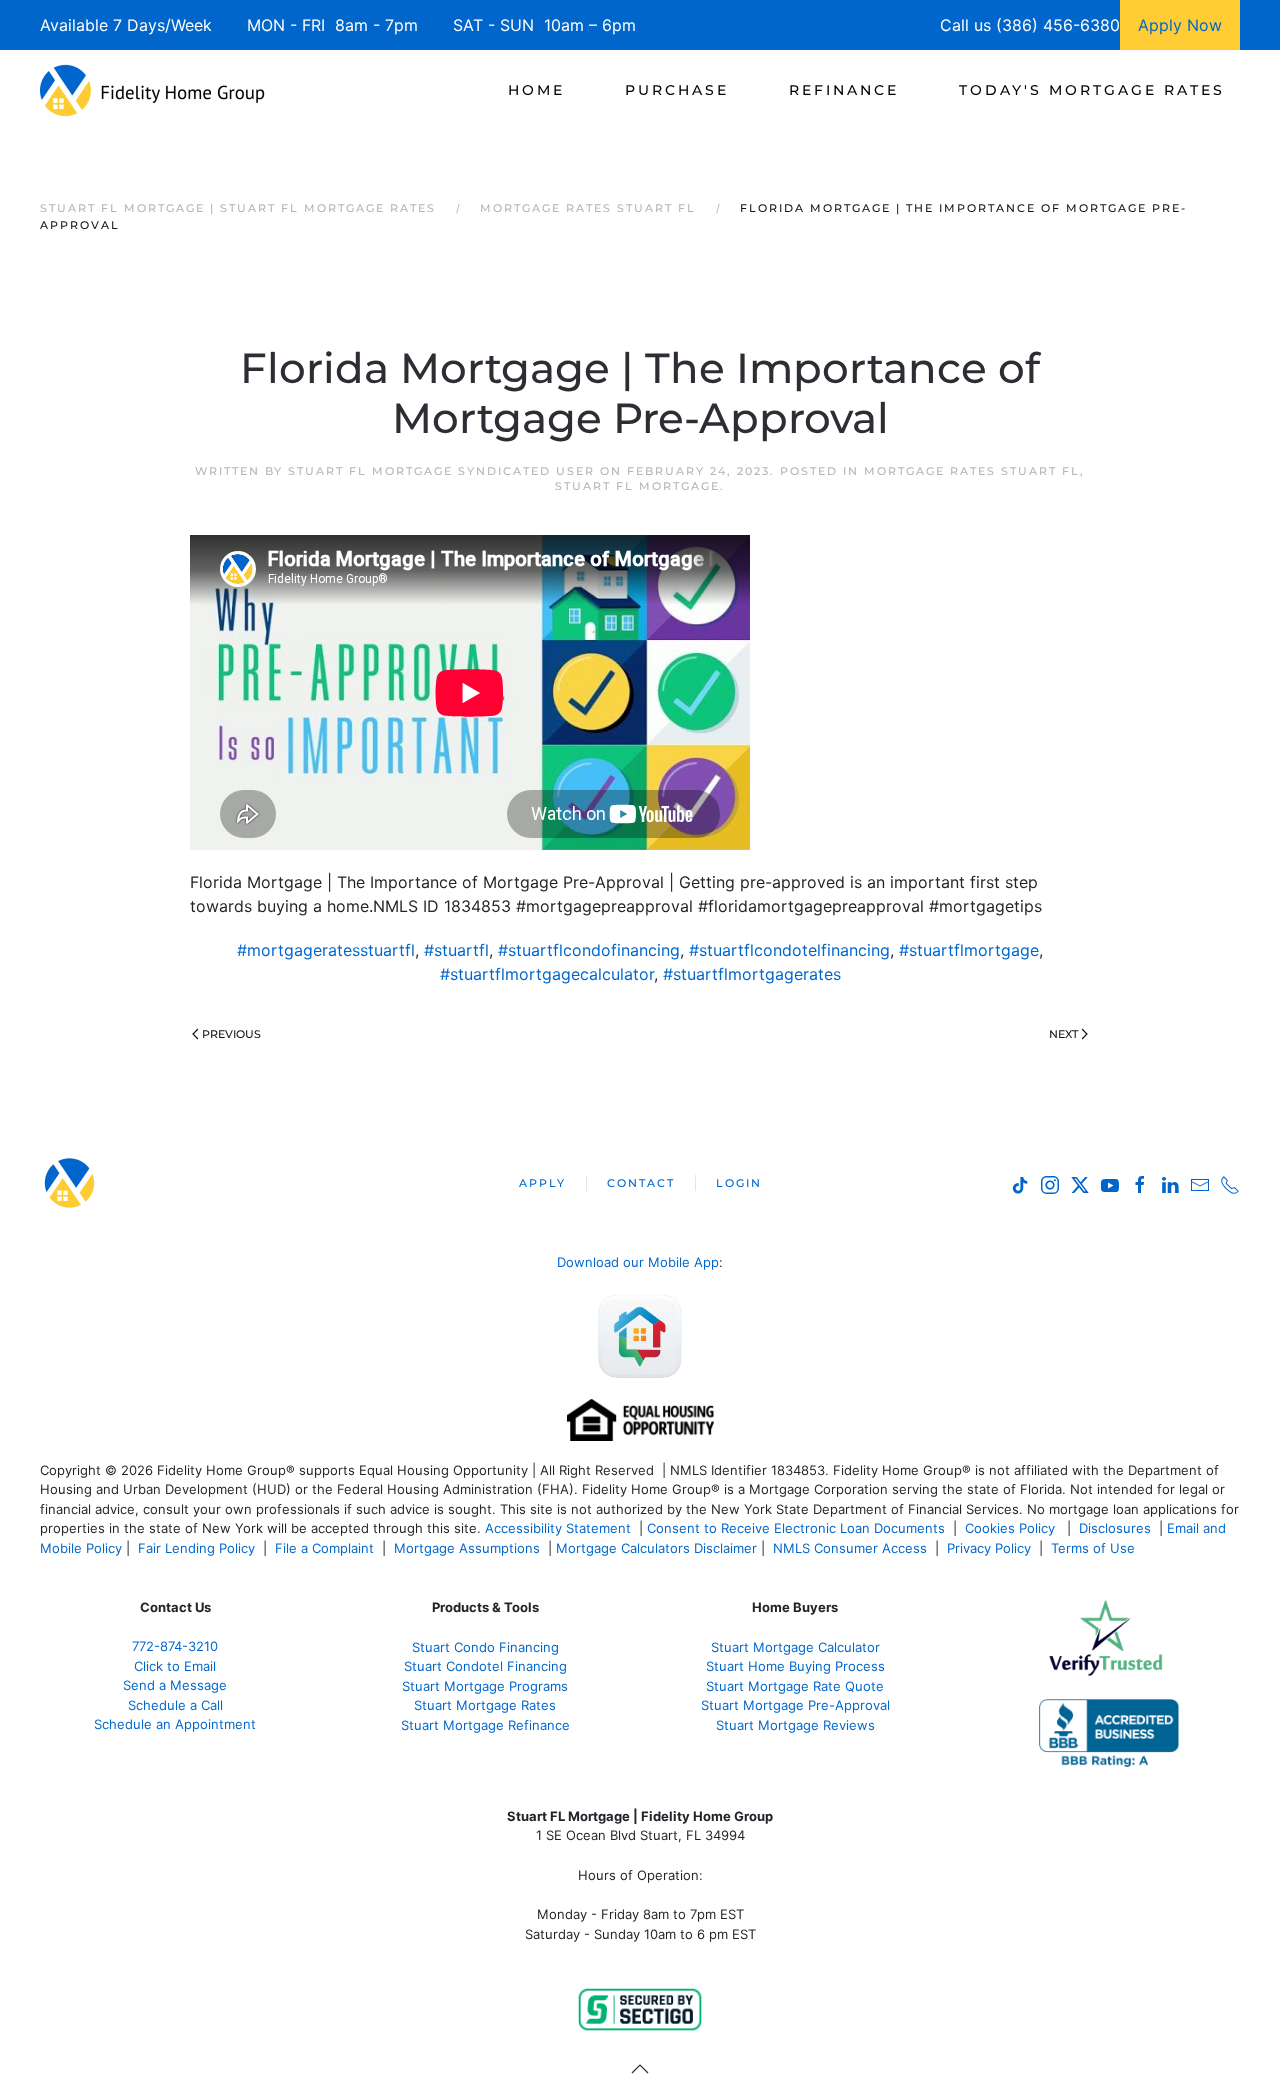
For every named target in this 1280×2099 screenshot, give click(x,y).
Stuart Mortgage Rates (485, 1705)
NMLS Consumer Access (850, 1548)
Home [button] (536, 90)
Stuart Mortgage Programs (485, 1686)
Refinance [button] (844, 90)
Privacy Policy (989, 1548)
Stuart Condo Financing (485, 1647)
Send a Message (175, 1685)
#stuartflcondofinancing (589, 950)
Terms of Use (1095, 1548)
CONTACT (641, 1183)
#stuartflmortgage (969, 950)
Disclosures (1115, 1528)
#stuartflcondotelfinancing (789, 950)
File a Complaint (326, 1548)
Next (1063, 1034)
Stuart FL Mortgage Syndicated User (441, 471)
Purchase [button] (677, 90)
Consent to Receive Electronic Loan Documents (796, 1528)
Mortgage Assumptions (467, 1548)
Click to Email (175, 1666)
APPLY (542, 1183)
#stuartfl (456, 950)
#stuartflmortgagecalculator (547, 974)
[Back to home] (152, 90)
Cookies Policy (1012, 1528)
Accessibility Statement (558, 1528)
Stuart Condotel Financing (485, 1666)
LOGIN (739, 1183)
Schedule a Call (175, 1705)
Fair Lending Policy (196, 1548)
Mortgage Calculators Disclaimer (656, 1548)
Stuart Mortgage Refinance (485, 1725)
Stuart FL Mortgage (637, 486)
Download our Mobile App (638, 1262)
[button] (640, 2069)
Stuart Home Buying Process (795, 1666)
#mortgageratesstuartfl (326, 950)
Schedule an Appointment (175, 1724)
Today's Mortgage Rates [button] (1092, 90)
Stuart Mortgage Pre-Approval (795, 1705)
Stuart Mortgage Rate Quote (795, 1686)
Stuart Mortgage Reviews (795, 1725)
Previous (231, 1034)
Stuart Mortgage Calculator (795, 1647)
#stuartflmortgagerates (752, 974)
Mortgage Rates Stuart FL (972, 471)
